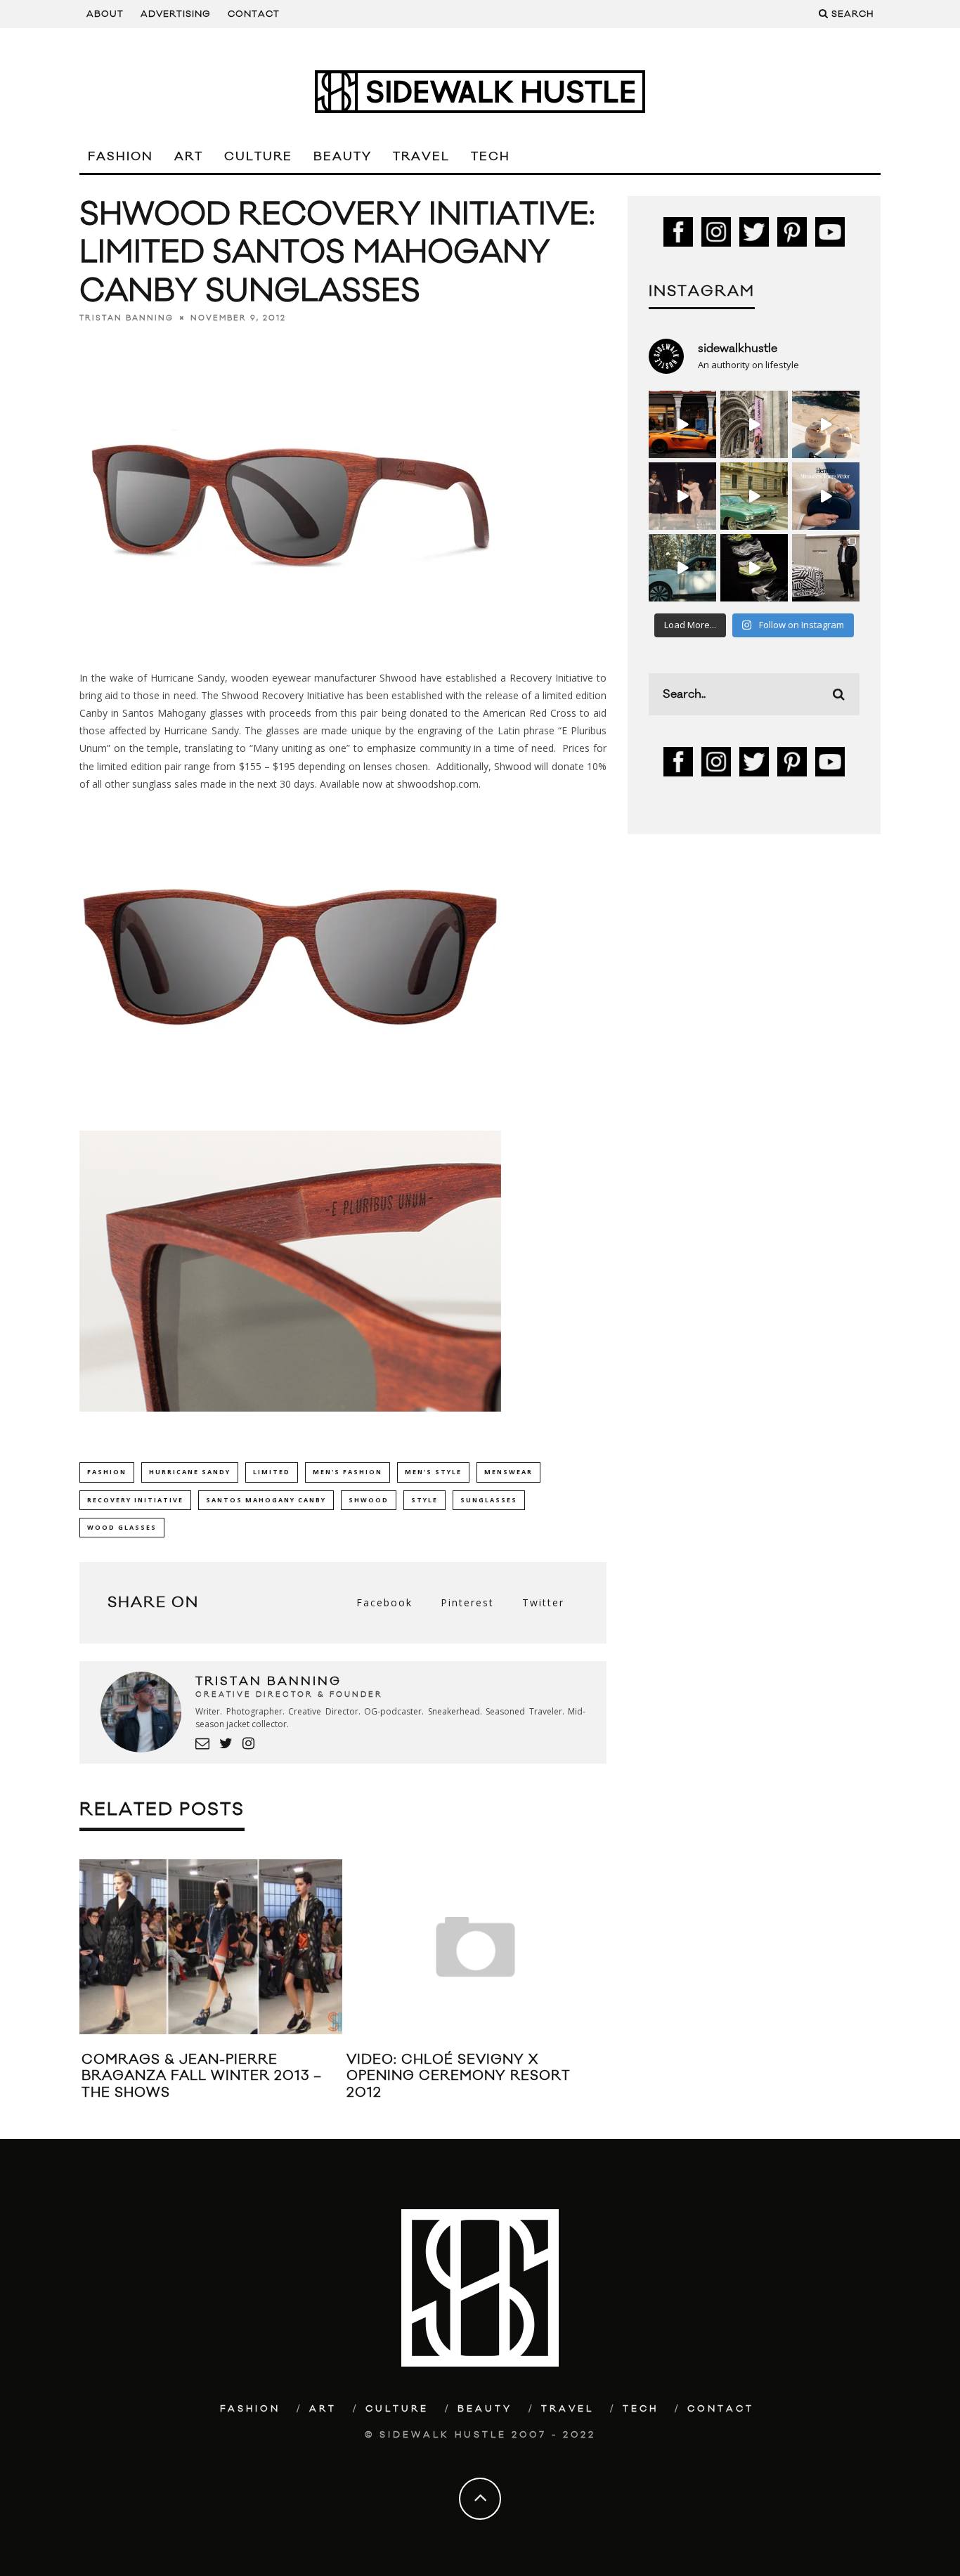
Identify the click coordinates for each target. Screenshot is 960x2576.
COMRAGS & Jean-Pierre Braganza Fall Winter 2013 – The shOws (202, 2076)
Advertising (176, 14)
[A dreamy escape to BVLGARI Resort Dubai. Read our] (826, 424)
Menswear (508, 1472)
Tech (491, 157)
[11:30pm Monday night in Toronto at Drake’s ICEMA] (682, 496)
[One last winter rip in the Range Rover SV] (682, 568)
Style (424, 1500)
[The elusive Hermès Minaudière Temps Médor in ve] (826, 496)
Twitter (543, 1602)
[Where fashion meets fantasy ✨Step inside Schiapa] (754, 424)
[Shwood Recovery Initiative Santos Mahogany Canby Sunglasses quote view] (290, 1422)
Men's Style (433, 1472)
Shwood (369, 1500)
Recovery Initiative (135, 1500)
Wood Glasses (122, 1527)
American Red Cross (530, 713)
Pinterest (467, 1602)
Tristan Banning (127, 318)
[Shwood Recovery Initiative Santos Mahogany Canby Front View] (290, 1108)
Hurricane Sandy (190, 1472)
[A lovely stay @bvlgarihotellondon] (682, 424)
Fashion (121, 157)
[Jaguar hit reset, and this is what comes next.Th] (826, 568)
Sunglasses (489, 1500)
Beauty (343, 157)
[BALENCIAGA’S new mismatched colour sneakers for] (754, 568)
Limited (272, 1472)
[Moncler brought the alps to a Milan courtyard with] (754, 496)
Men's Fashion (348, 1472)
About (105, 14)
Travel (421, 157)
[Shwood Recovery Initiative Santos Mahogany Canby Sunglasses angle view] (290, 650)
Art (189, 157)
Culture (258, 157)
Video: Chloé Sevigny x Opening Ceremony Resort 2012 (459, 2076)
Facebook (384, 1602)
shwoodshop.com (438, 784)
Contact (254, 14)
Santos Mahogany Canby (266, 1500)
